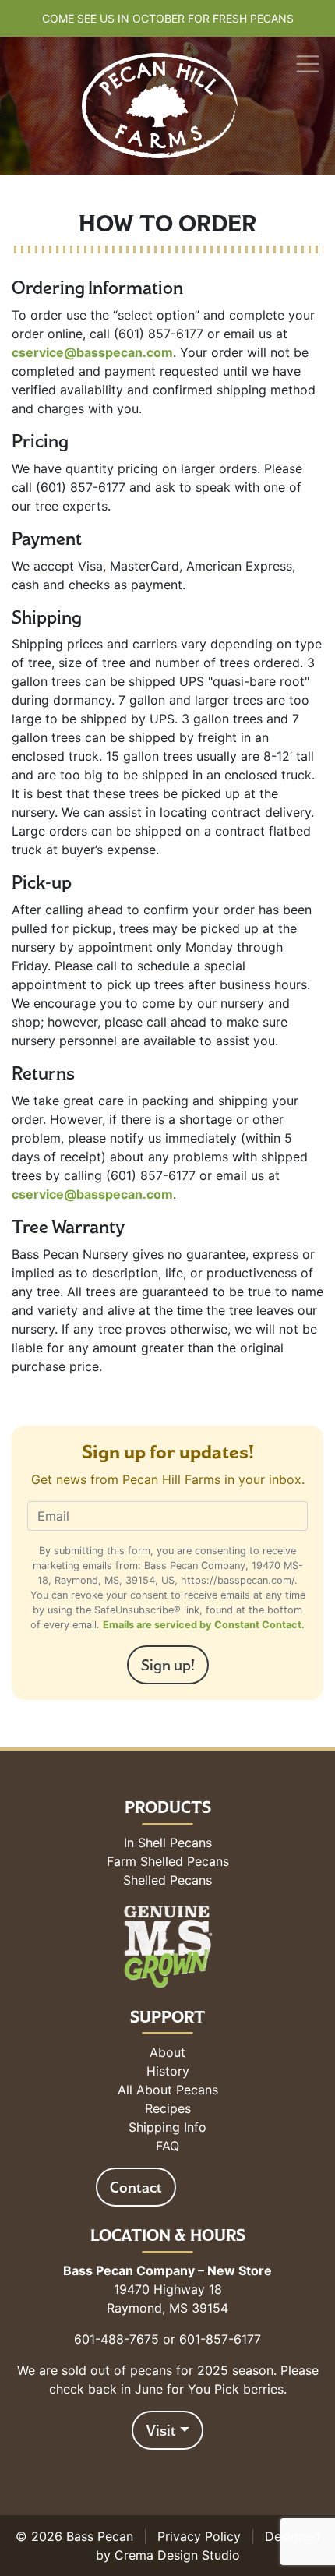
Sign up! (168, 1665)
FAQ (167, 2146)
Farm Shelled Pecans (168, 1861)
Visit (161, 2430)
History (168, 2071)
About (167, 2052)
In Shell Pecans (168, 1843)
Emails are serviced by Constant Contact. (204, 1625)
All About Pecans (168, 2090)
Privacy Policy (199, 2536)
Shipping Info (167, 2127)
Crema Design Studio (177, 2555)
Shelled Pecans (167, 1880)
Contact (136, 2187)
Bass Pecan (100, 2536)
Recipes (168, 2108)
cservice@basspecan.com (92, 352)
